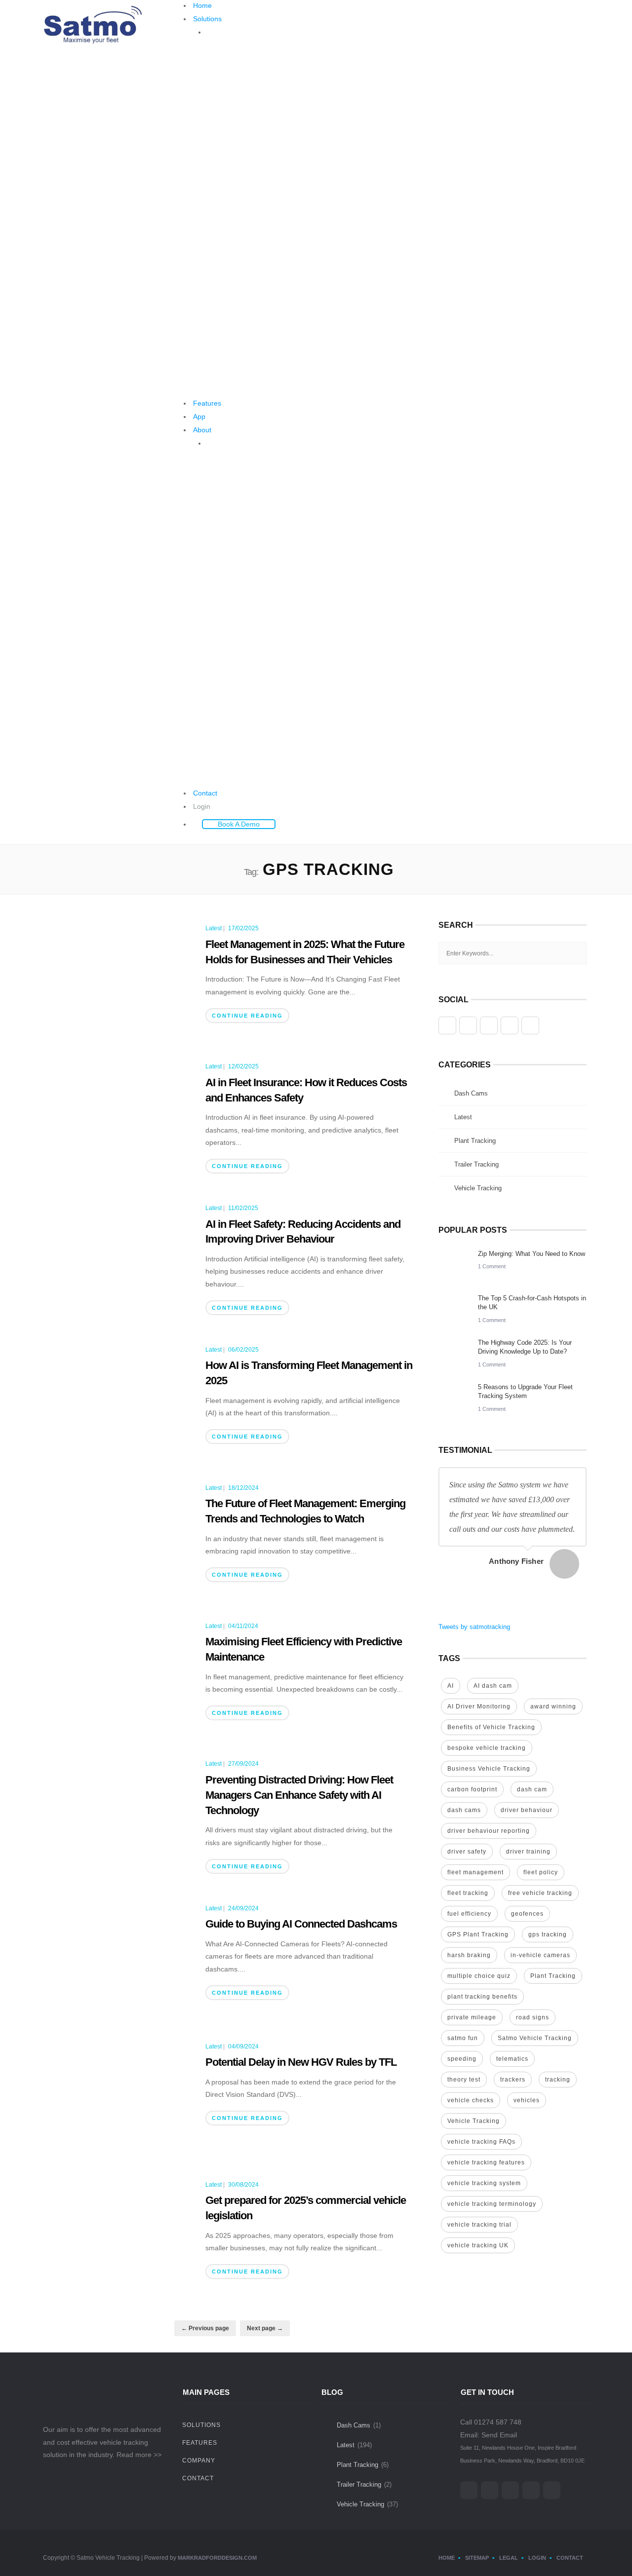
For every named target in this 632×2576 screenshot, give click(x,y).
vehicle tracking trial (479, 2225)
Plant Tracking (475, 1141)
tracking (558, 2080)
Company (199, 2461)
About (202, 430)
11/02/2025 (243, 1208)
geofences (527, 1914)
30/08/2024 (243, 2185)
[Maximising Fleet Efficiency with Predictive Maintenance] (119, 1675)
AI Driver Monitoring (479, 1706)
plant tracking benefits (482, 1997)
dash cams (464, 1810)
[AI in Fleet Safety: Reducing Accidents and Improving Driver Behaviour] (119, 1257)
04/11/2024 (243, 1626)
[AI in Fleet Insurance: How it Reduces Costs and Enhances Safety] (119, 1115)
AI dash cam (493, 1686)
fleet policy (541, 1872)
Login (202, 806)
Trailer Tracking (476, 1164)
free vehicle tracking (540, 1893)
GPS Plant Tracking (478, 1934)
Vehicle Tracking (478, 1188)
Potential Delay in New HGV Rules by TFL (301, 2062)
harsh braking (469, 1955)
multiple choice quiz (479, 1976)
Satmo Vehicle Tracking (535, 2038)
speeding (462, 2059)
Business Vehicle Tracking (489, 1769)
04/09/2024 (243, 2046)
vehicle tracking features (486, 2162)
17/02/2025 (243, 928)
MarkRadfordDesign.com (217, 2558)
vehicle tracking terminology (492, 2204)
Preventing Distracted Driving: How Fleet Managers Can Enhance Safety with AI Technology (299, 1795)
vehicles (527, 2100)
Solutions (207, 19)
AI (451, 1686)
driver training (528, 1852)
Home (202, 5)
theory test (464, 2080)
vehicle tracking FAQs (481, 2142)
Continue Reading (247, 1016)
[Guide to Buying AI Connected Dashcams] (119, 1957)
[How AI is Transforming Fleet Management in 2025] (119, 1399)
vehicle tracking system (484, 2183)
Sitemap (477, 2558)
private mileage (472, 2017)
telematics (512, 2059)
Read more (241, 158)
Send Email (499, 2435)
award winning (553, 1706)
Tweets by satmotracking (474, 1627)
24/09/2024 (243, 1908)
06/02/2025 (243, 1350)
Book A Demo (239, 824)
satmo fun (463, 2038)
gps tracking (548, 1934)
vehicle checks (471, 2100)
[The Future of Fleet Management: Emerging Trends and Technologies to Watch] (119, 1537)
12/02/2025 (243, 1066)
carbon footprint (472, 1789)
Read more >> (139, 2455)
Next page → (265, 2328)
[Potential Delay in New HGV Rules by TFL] (119, 2095)
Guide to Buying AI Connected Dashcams (301, 1924)
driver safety (467, 1852)
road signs (533, 2017)
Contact (205, 793)
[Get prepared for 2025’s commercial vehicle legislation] (119, 2234)
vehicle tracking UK (478, 2245)
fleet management (475, 1872)
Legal (509, 2558)
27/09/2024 (243, 1764)
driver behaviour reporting (489, 1831)
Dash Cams (471, 1093)
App (199, 417)
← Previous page (205, 2328)
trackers (513, 2080)
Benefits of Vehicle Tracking (491, 1727)
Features (207, 403)
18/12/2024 (243, 1488)
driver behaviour (527, 1810)
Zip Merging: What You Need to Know (532, 1254)
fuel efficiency (469, 1914)
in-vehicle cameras (540, 1955)
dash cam (532, 1789)
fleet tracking (468, 1893)
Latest (214, 928)
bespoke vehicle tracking (487, 1748)
